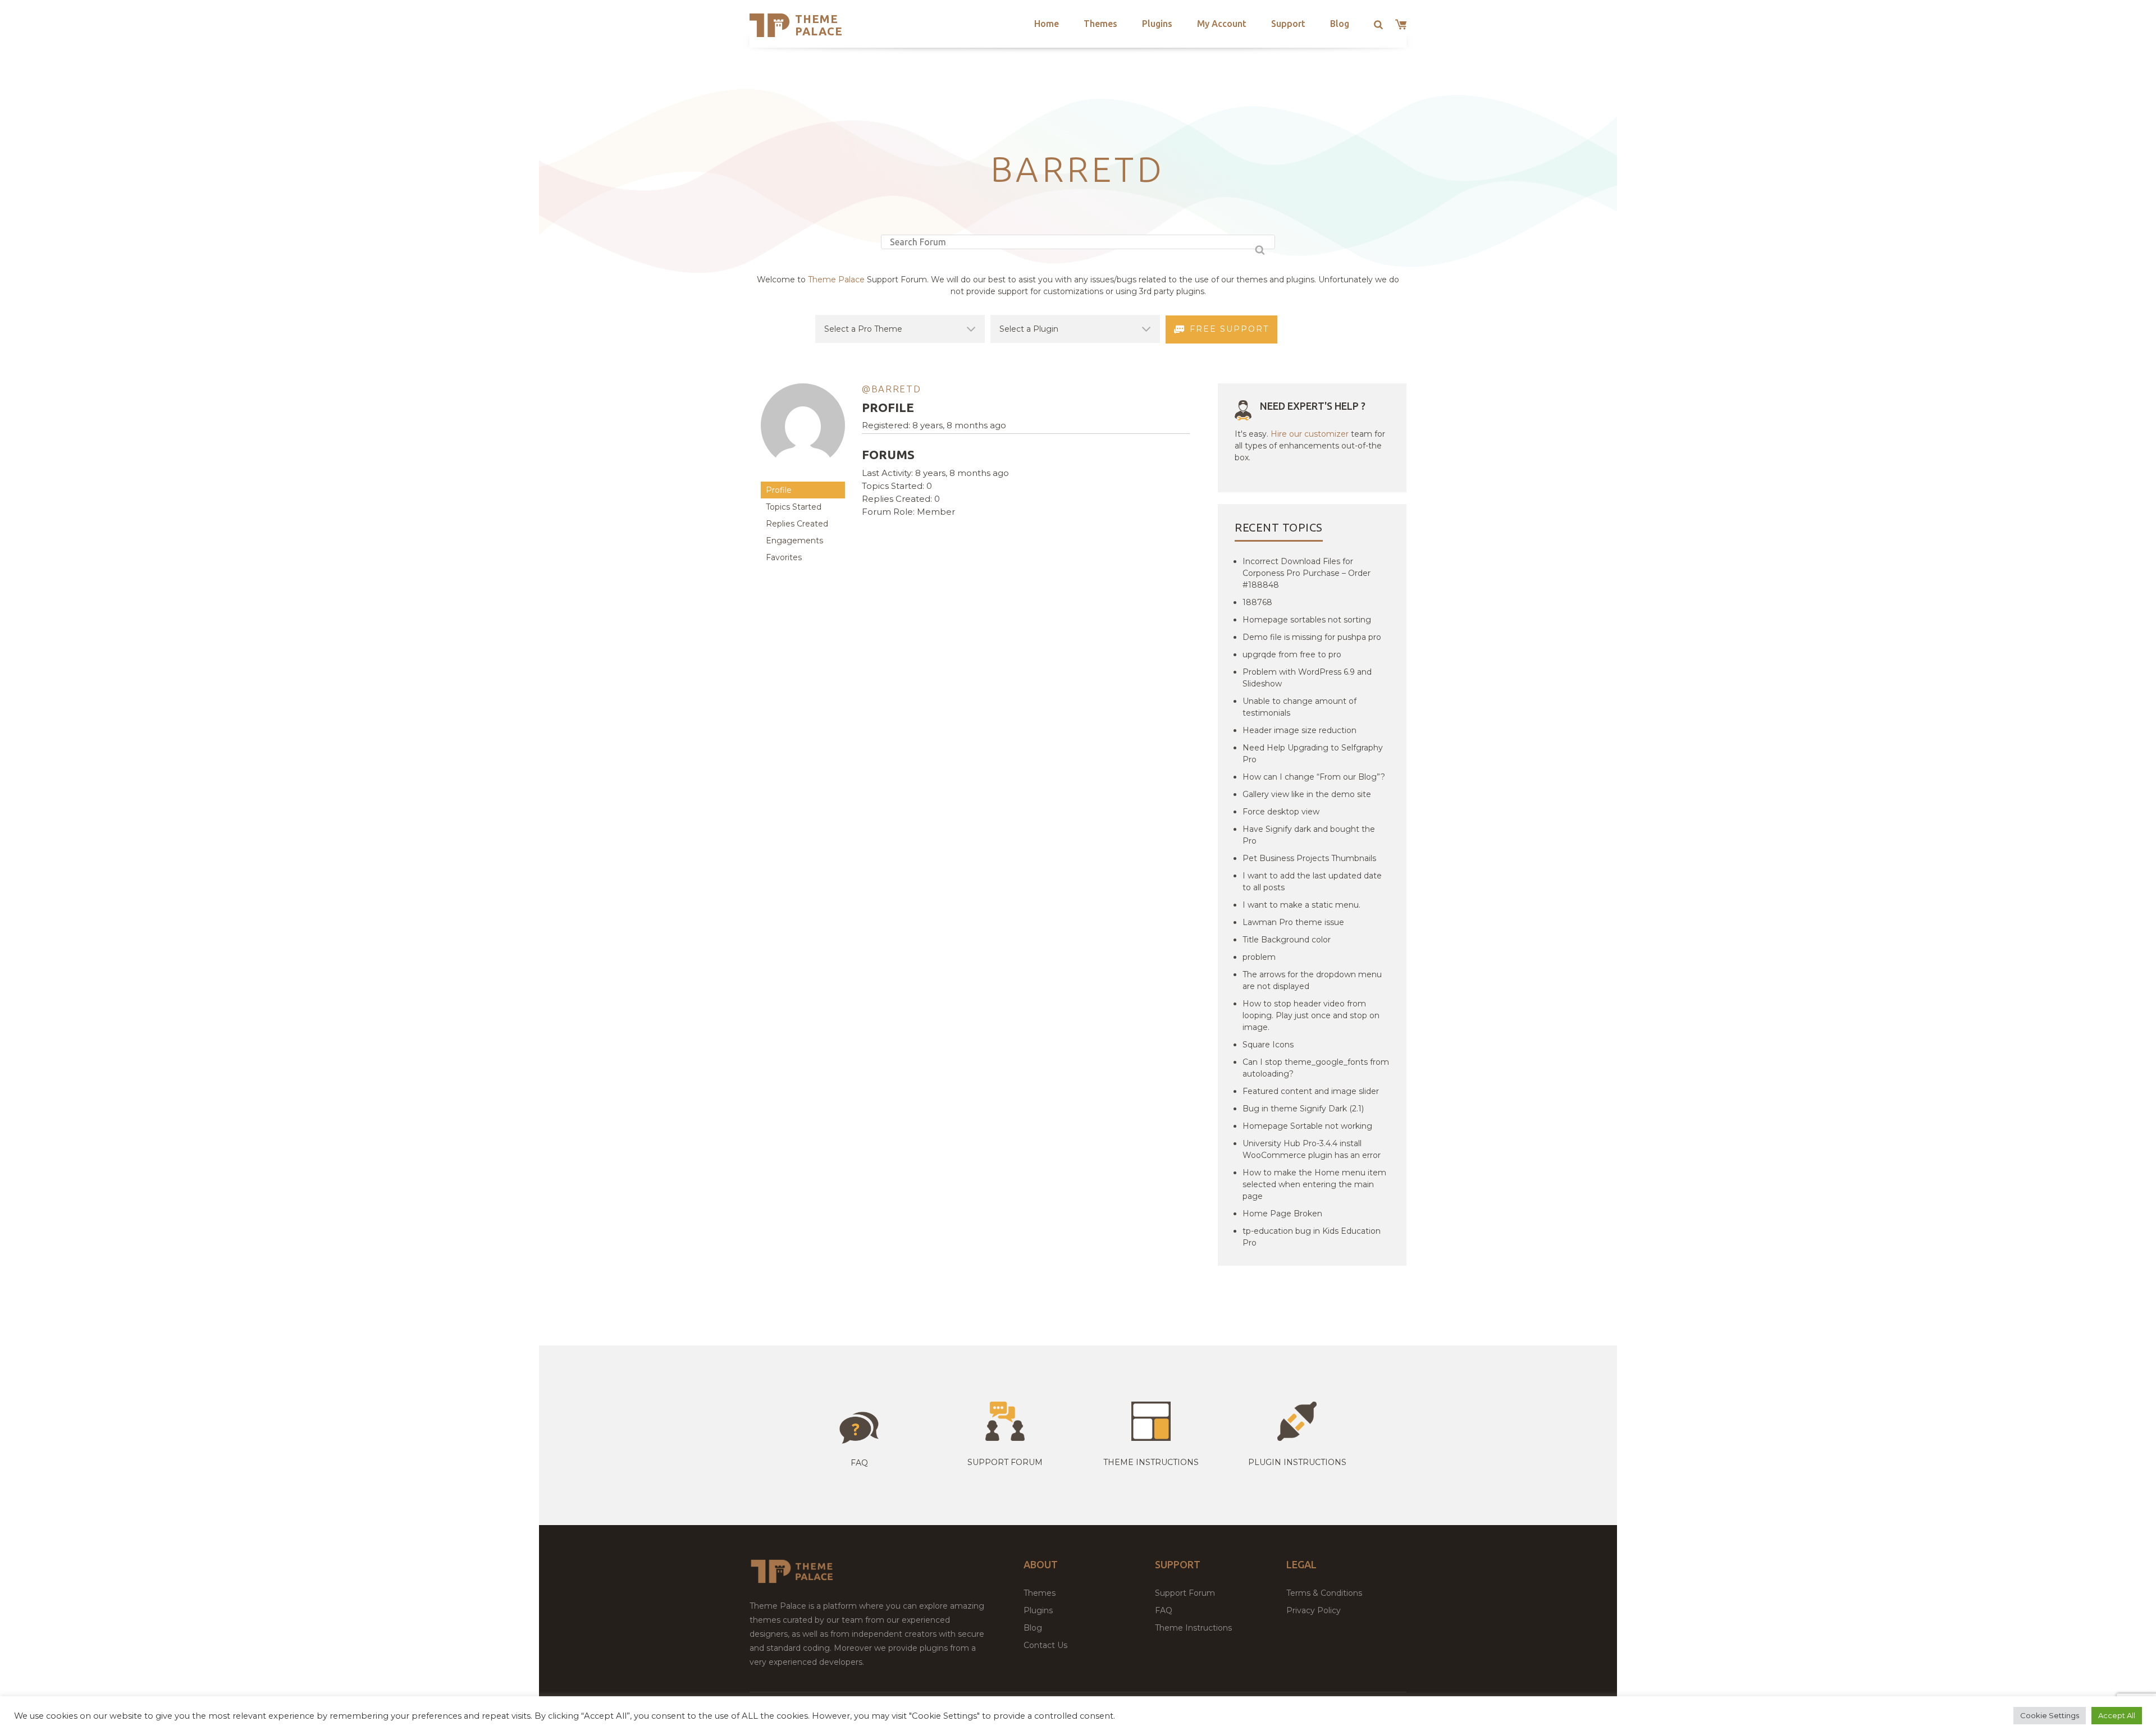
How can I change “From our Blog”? (1314, 777)
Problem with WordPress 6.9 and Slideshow (1307, 678)
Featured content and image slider (1311, 1091)
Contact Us (1045, 1645)
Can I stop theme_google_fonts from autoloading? (1316, 1068)
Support (1288, 24)
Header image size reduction (1299, 730)
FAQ (1164, 1610)
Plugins (1157, 24)
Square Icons (1268, 1045)
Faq (859, 1463)
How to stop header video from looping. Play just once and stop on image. (1311, 1015)
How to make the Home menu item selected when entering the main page (1314, 1184)
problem (1259, 957)
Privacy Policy (1314, 1610)
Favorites (784, 557)
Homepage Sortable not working (1307, 1126)
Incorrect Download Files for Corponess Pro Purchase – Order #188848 (1307, 573)
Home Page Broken (1282, 1214)
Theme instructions (1151, 1462)
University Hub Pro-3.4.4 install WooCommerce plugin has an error (1312, 1149)
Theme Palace (819, 25)
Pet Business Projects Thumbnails (1309, 858)
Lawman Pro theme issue (1293, 922)
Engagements (794, 541)
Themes (1100, 24)
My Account (1222, 24)
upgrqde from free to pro (1292, 654)
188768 (1257, 602)
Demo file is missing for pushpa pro (1312, 637)
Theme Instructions (1193, 1628)
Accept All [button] (2117, 1715)
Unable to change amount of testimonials (1299, 707)
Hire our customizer (1310, 434)
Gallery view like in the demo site (1307, 794)
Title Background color (1287, 940)
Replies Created (797, 524)
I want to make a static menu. (1301, 905)
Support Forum (1005, 1462)
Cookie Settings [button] (2050, 1715)
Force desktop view (1281, 812)
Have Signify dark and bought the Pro (1309, 835)
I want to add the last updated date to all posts (1312, 882)
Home (1047, 24)
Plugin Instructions (1297, 1462)
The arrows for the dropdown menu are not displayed (1312, 980)
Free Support (1229, 329)
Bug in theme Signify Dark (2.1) (1303, 1109)
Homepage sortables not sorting (1307, 620)
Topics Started (794, 507)
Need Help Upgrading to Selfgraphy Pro (1313, 754)
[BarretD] (803, 476)
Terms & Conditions (1324, 1593)
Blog (1340, 24)
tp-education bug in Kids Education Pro (1312, 1237)
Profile (779, 490)
